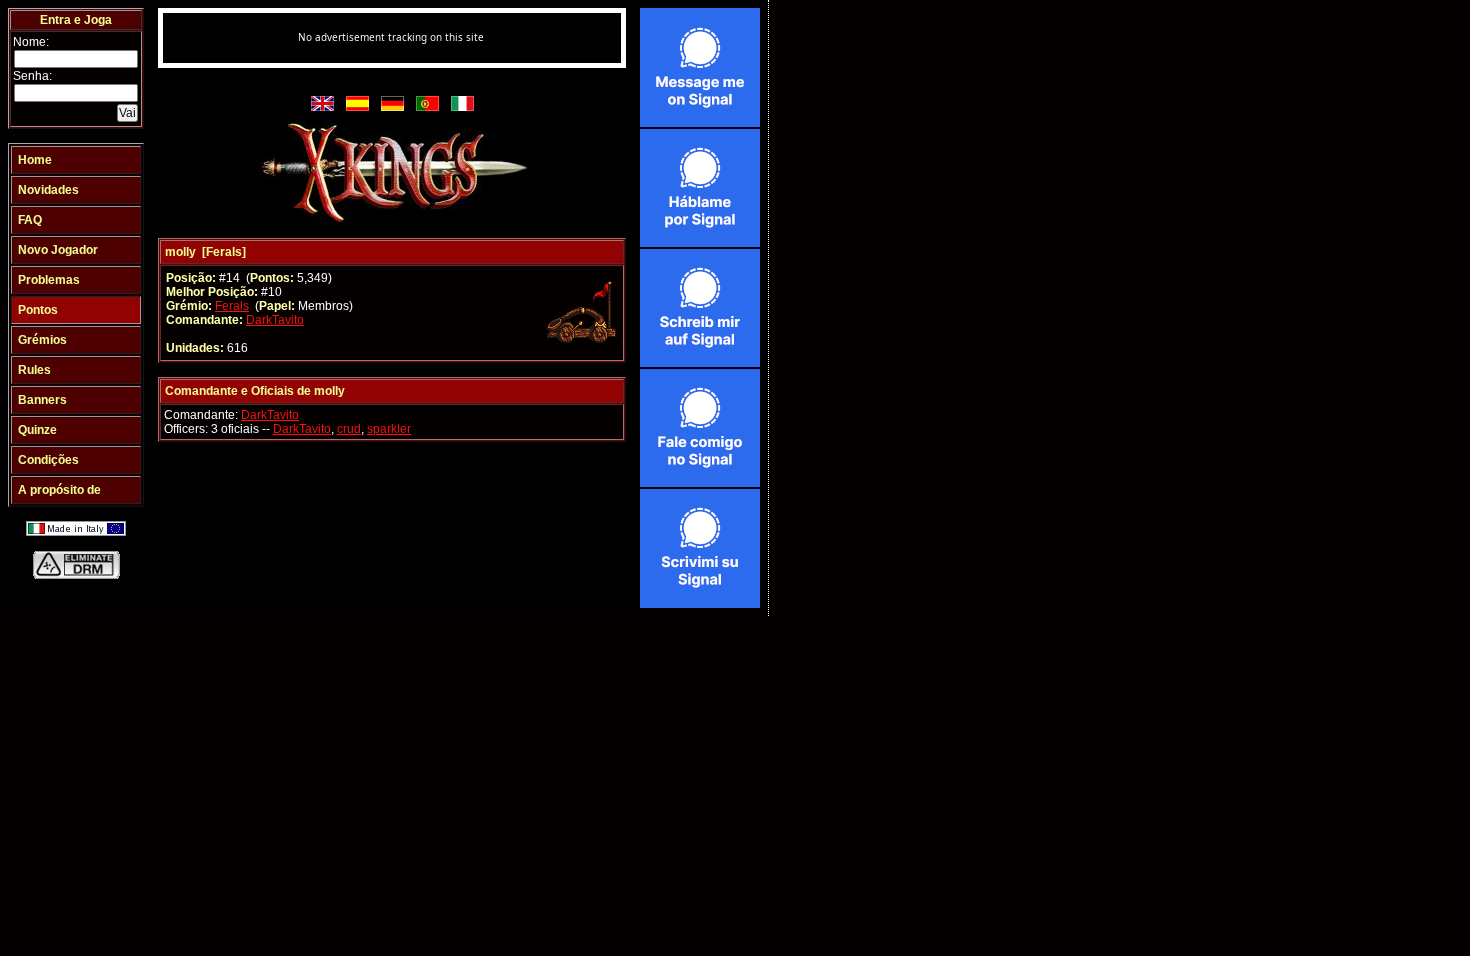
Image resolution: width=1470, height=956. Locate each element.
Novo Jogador (58, 250)
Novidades (48, 190)
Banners (42, 400)
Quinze (37, 430)
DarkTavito (275, 320)
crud (349, 429)
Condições (48, 460)
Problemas (49, 280)
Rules (34, 370)
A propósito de (59, 490)
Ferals (232, 306)
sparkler (389, 429)
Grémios (42, 340)
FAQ (30, 220)
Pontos (38, 310)
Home (35, 160)
